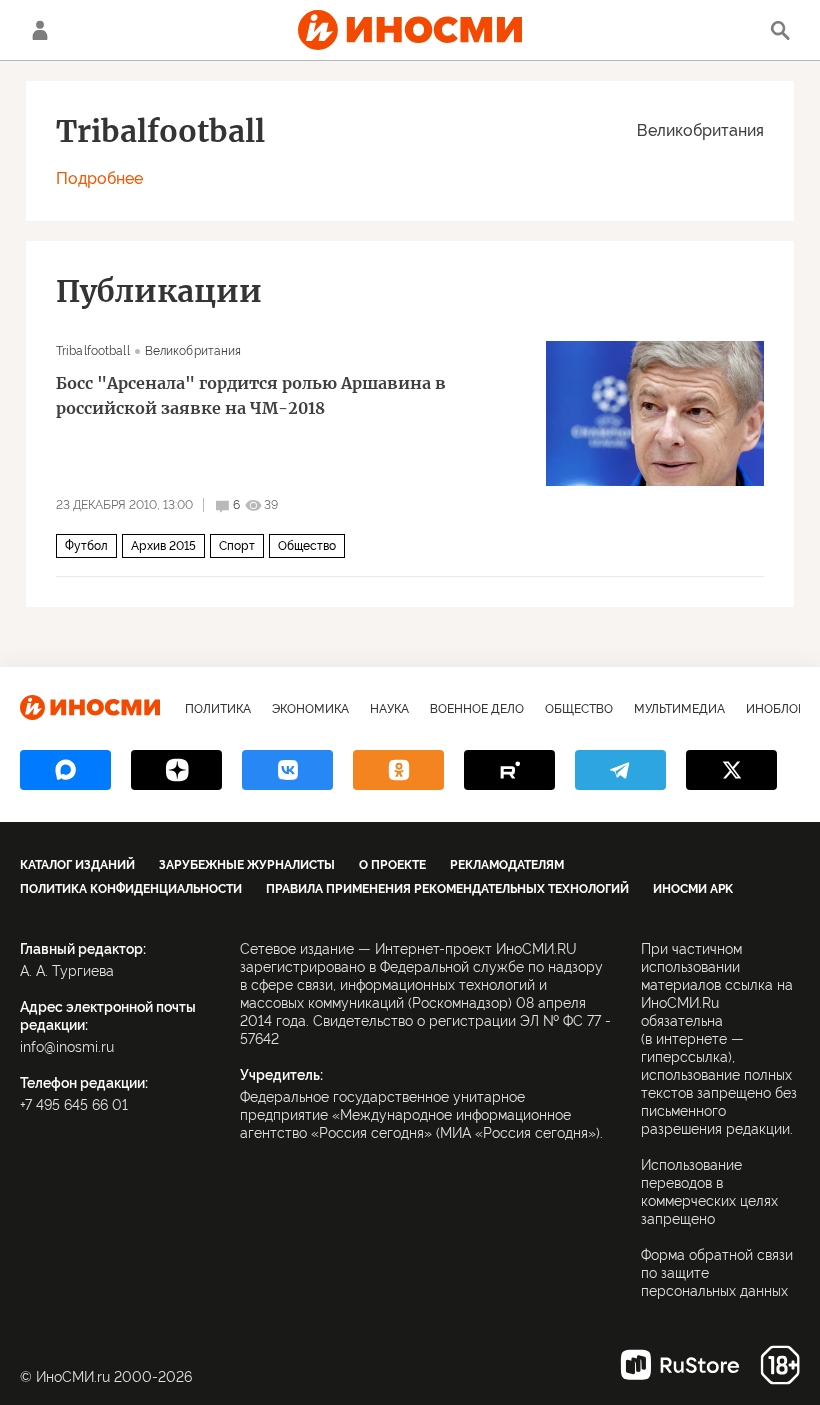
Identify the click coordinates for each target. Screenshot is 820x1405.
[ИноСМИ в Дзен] (176, 770)
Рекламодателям (507, 865)
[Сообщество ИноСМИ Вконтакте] (287, 770)
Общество (307, 546)
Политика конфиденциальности (131, 889)
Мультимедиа (679, 709)
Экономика (310, 709)
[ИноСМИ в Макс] (65, 770)
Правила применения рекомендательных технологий (447, 889)
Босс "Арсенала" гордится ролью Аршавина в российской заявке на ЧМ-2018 (251, 395)
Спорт (237, 546)
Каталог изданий (77, 865)
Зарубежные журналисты (247, 865)
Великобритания (700, 130)
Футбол (86, 546)
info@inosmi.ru (67, 1047)
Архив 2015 (163, 546)
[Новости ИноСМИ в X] (731, 770)
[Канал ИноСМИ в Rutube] (509, 770)
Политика (218, 709)
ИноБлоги (779, 709)
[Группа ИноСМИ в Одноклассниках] (398, 770)
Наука (389, 709)
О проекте (392, 865)
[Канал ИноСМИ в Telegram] (620, 770)
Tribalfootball (93, 351)
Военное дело (477, 709)
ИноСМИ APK (693, 889)
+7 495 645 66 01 (74, 1105)
